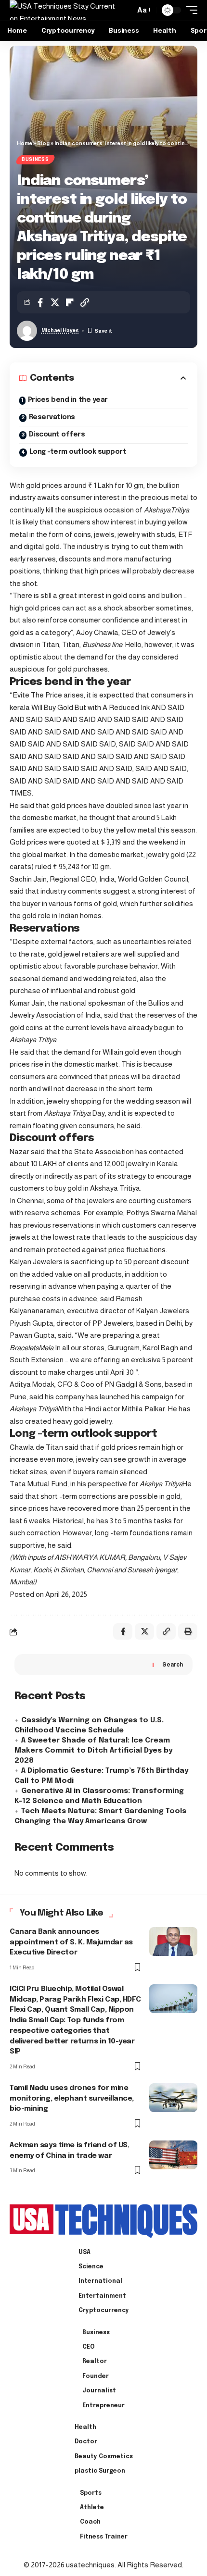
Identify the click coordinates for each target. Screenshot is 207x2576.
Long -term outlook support (78, 452)
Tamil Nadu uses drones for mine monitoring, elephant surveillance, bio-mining (72, 2099)
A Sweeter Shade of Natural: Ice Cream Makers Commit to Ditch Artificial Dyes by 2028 (93, 1751)
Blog (43, 143)
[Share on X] (55, 302)
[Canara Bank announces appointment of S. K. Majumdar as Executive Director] (173, 1941)
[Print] (188, 1631)
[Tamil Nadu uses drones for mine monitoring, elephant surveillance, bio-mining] (173, 2098)
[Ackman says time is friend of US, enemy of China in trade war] (173, 2155)
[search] (125, 10)
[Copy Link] (85, 302)
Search (173, 1665)
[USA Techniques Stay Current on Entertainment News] (64, 10)
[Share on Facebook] (40, 302)
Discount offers (57, 435)
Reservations (52, 417)
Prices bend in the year (68, 400)
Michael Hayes (60, 330)
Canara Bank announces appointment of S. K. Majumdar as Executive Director (71, 1942)
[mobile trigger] (189, 10)
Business (35, 159)
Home (25, 143)
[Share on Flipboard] (70, 302)
